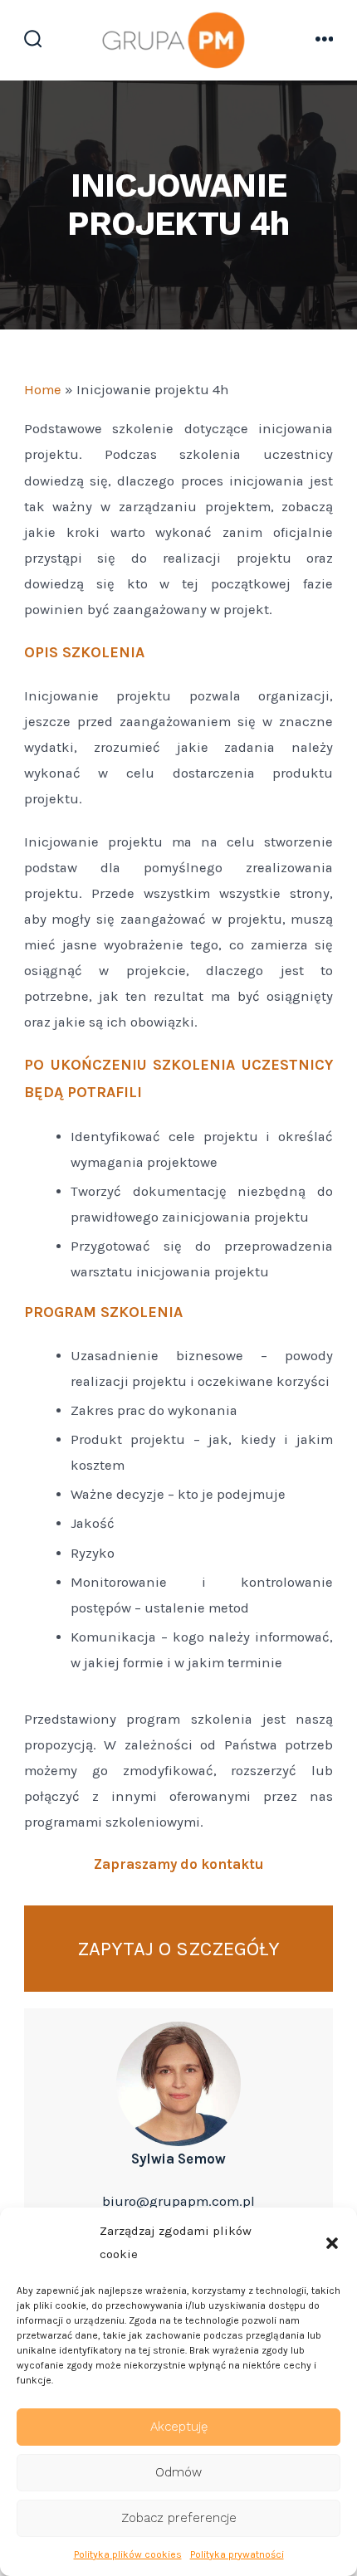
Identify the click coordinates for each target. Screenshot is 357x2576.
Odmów (178, 2472)
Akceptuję (179, 2427)
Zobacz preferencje (179, 2518)
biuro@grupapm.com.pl (178, 2201)
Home (43, 390)
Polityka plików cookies (128, 2554)
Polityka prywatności (237, 2554)
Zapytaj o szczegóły (178, 1949)
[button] (332, 2243)
